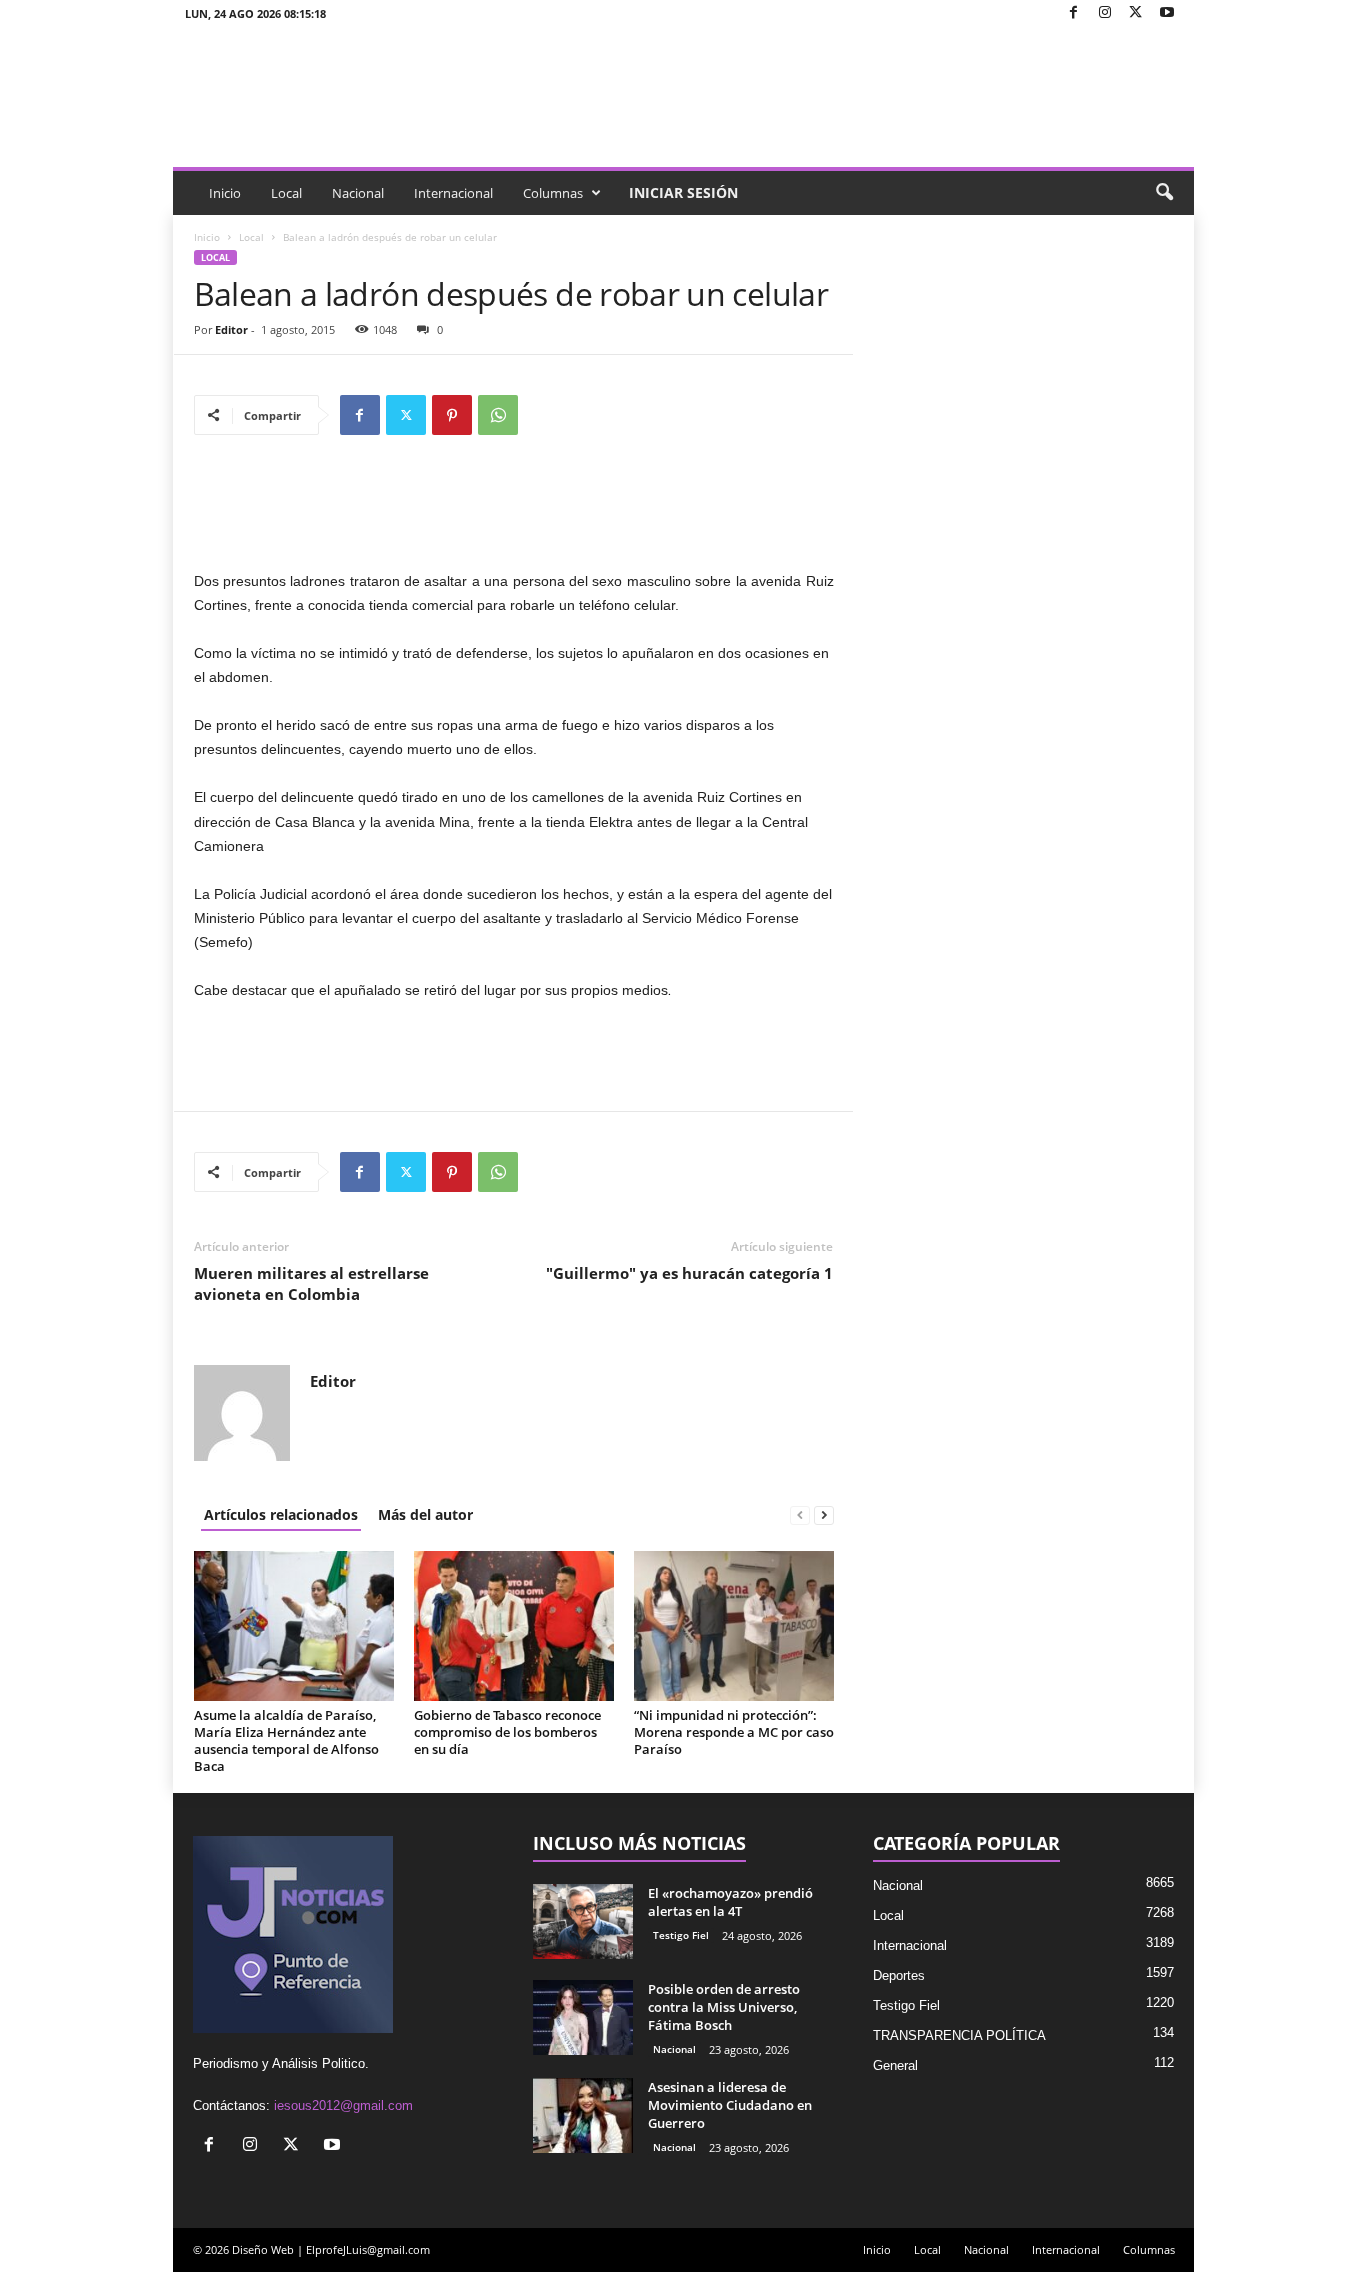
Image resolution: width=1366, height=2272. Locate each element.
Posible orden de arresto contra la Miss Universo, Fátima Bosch (724, 2007)
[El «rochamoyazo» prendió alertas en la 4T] (583, 1921)
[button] (1164, 193)
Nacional (358, 193)
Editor (231, 329)
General (895, 2065)
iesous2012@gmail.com (343, 2105)
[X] (1136, 13)
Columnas (553, 193)
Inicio (225, 193)
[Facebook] (1074, 13)
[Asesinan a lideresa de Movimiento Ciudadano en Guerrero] (583, 2115)
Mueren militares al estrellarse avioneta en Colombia (311, 1283)
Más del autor (425, 1514)
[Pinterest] (452, 415)
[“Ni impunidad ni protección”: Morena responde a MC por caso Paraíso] (734, 1626)
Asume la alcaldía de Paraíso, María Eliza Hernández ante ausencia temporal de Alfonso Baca (286, 1740)
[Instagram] (1105, 13)
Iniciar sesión (683, 192)
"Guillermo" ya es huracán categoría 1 (689, 1273)
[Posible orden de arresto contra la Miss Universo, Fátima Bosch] (583, 2017)
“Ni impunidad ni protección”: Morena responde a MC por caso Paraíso (734, 1732)
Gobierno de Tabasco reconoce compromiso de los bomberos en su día (507, 1732)
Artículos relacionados (281, 1514)
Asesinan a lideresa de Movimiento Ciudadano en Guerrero (730, 2105)
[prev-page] (800, 1514)
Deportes (899, 1975)
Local (286, 193)
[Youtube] (1167, 13)
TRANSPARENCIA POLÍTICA (959, 2035)
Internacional (453, 193)
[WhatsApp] (498, 415)
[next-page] (824, 1514)
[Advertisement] (514, 517)
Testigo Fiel (681, 1935)
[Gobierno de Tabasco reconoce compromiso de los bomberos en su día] (514, 1626)
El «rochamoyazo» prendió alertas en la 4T (730, 1902)
